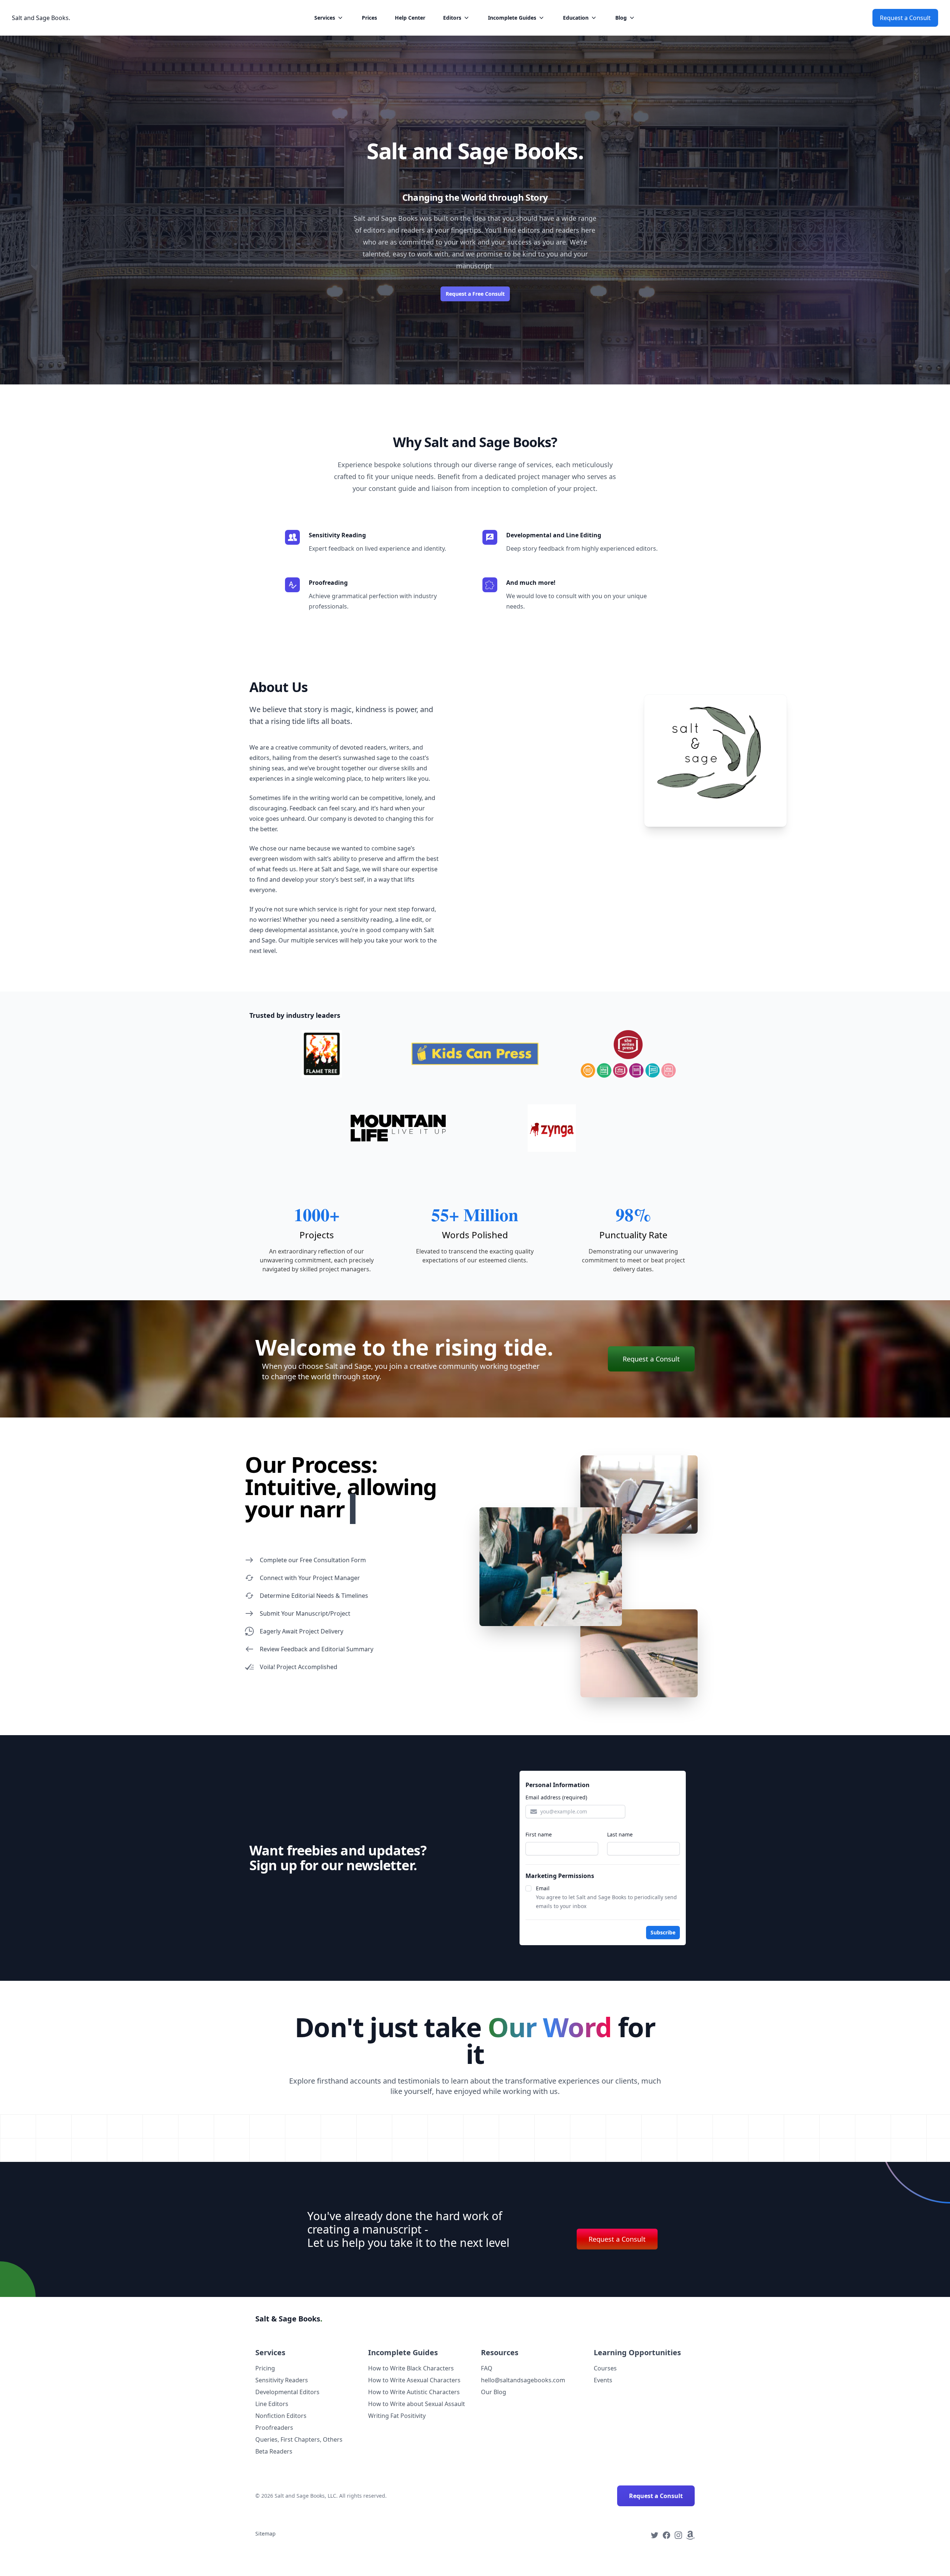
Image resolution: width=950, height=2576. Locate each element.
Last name (620, 1834)
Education (576, 18)
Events (603, 2380)
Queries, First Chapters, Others (299, 2439)
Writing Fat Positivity (397, 2416)
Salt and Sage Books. (41, 18)
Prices (369, 18)
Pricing (265, 2368)
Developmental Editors (287, 2392)
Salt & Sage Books (289, 2319)
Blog (621, 18)
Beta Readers (274, 2451)
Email (543, 1888)
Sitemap (266, 2534)
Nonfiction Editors (281, 2416)
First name (539, 1834)
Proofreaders (274, 2428)
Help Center (410, 18)
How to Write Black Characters (411, 2368)
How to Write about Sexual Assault (417, 2404)
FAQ (487, 2368)
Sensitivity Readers (282, 2380)
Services (325, 18)
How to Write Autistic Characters (414, 2392)
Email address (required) (556, 1797)
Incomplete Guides (512, 18)
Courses (605, 2368)
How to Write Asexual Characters (414, 2380)
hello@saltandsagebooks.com (523, 2380)
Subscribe (663, 1932)
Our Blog (494, 2392)
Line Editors (272, 2404)
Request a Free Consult (475, 294)
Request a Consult (905, 18)
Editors (452, 18)
